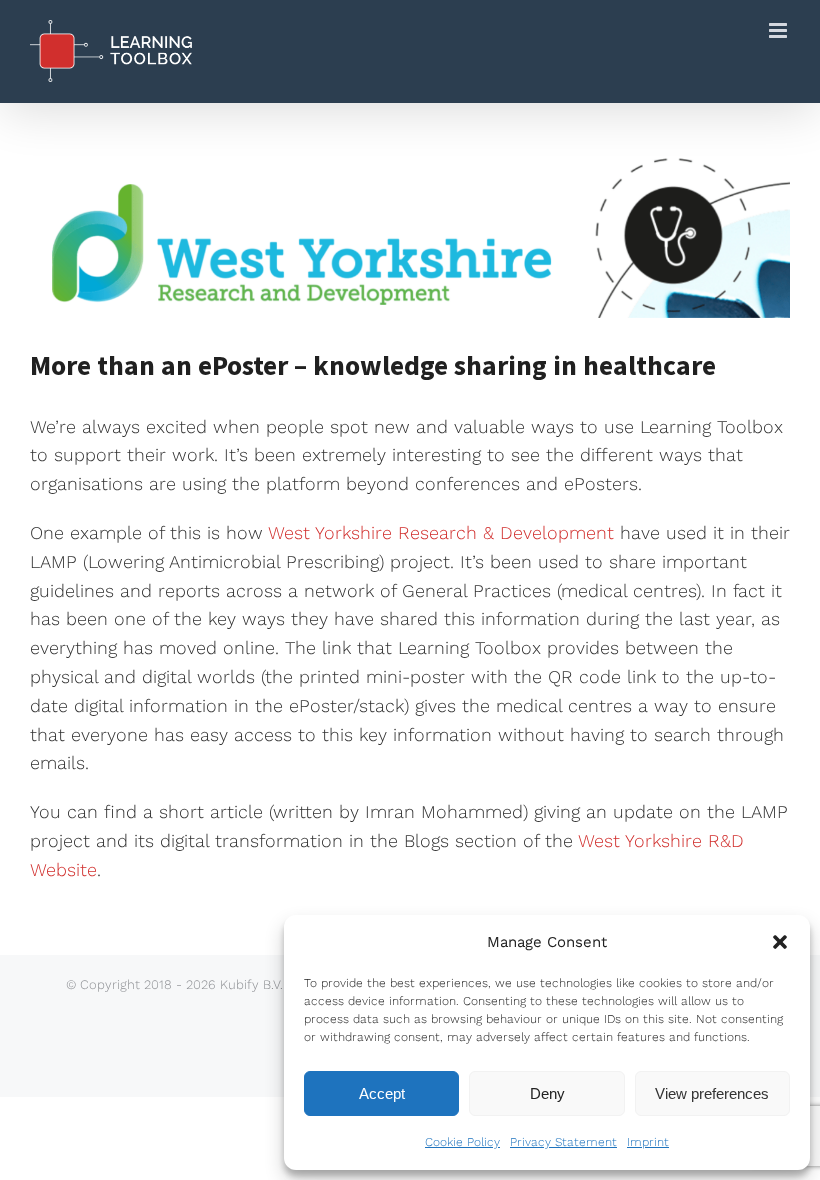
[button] (780, 942)
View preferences (712, 1093)
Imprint (648, 1142)
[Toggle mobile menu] (779, 30)
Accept (382, 1093)
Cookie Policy (462, 1142)
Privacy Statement (563, 1142)
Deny (547, 1093)
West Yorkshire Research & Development (441, 532)
